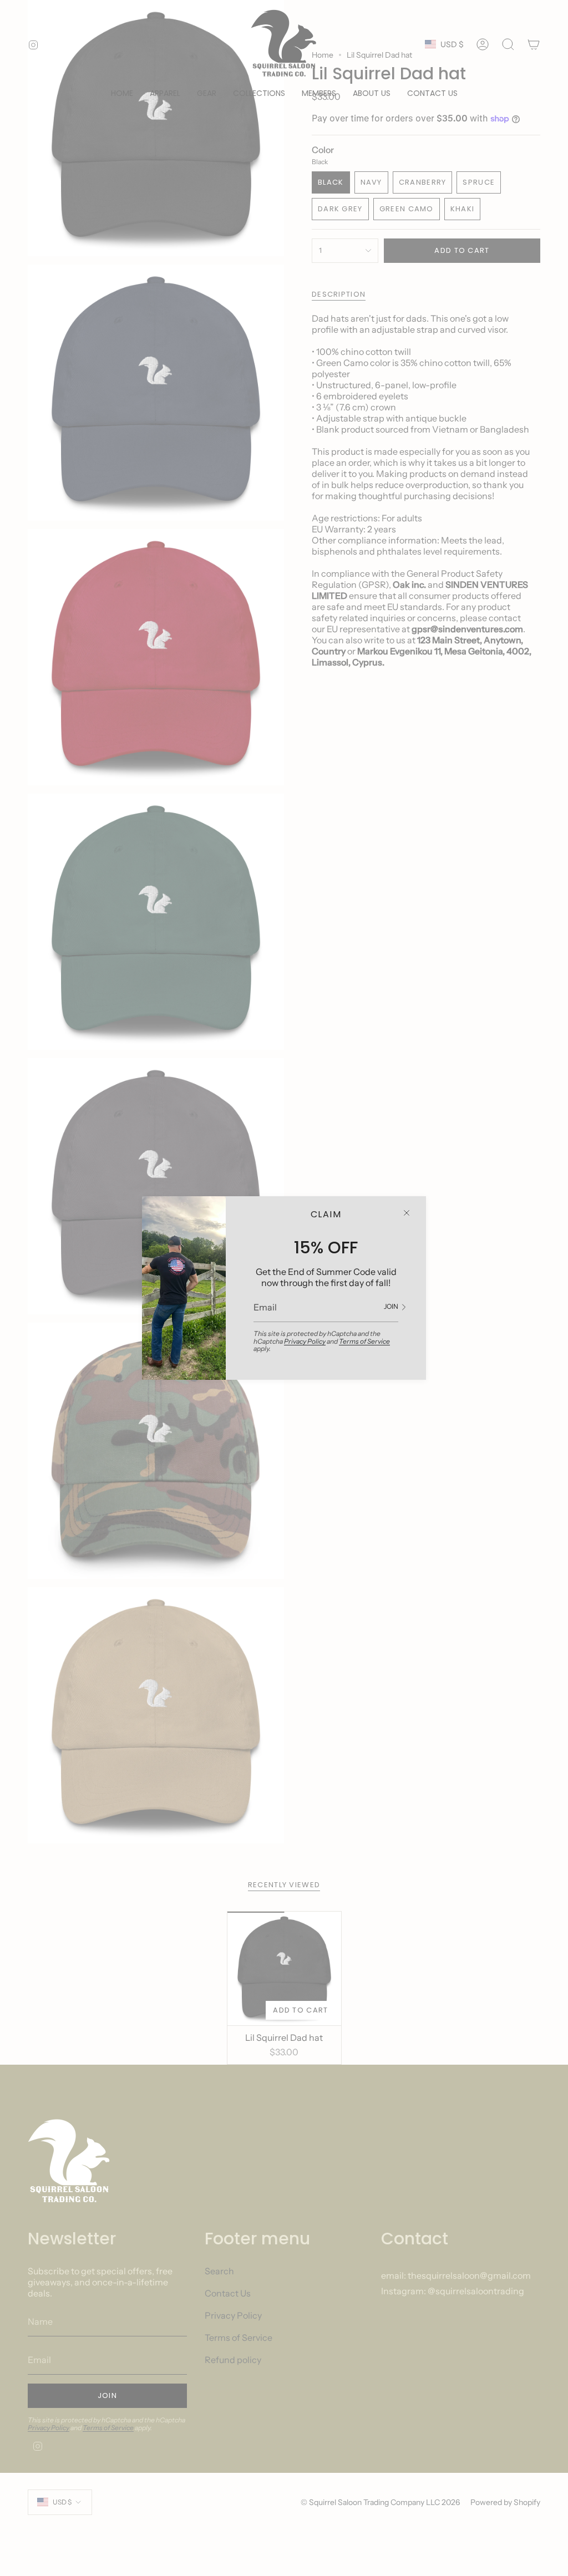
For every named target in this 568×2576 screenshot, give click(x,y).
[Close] (407, 1213)
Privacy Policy (305, 1341)
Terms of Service (364, 1341)
